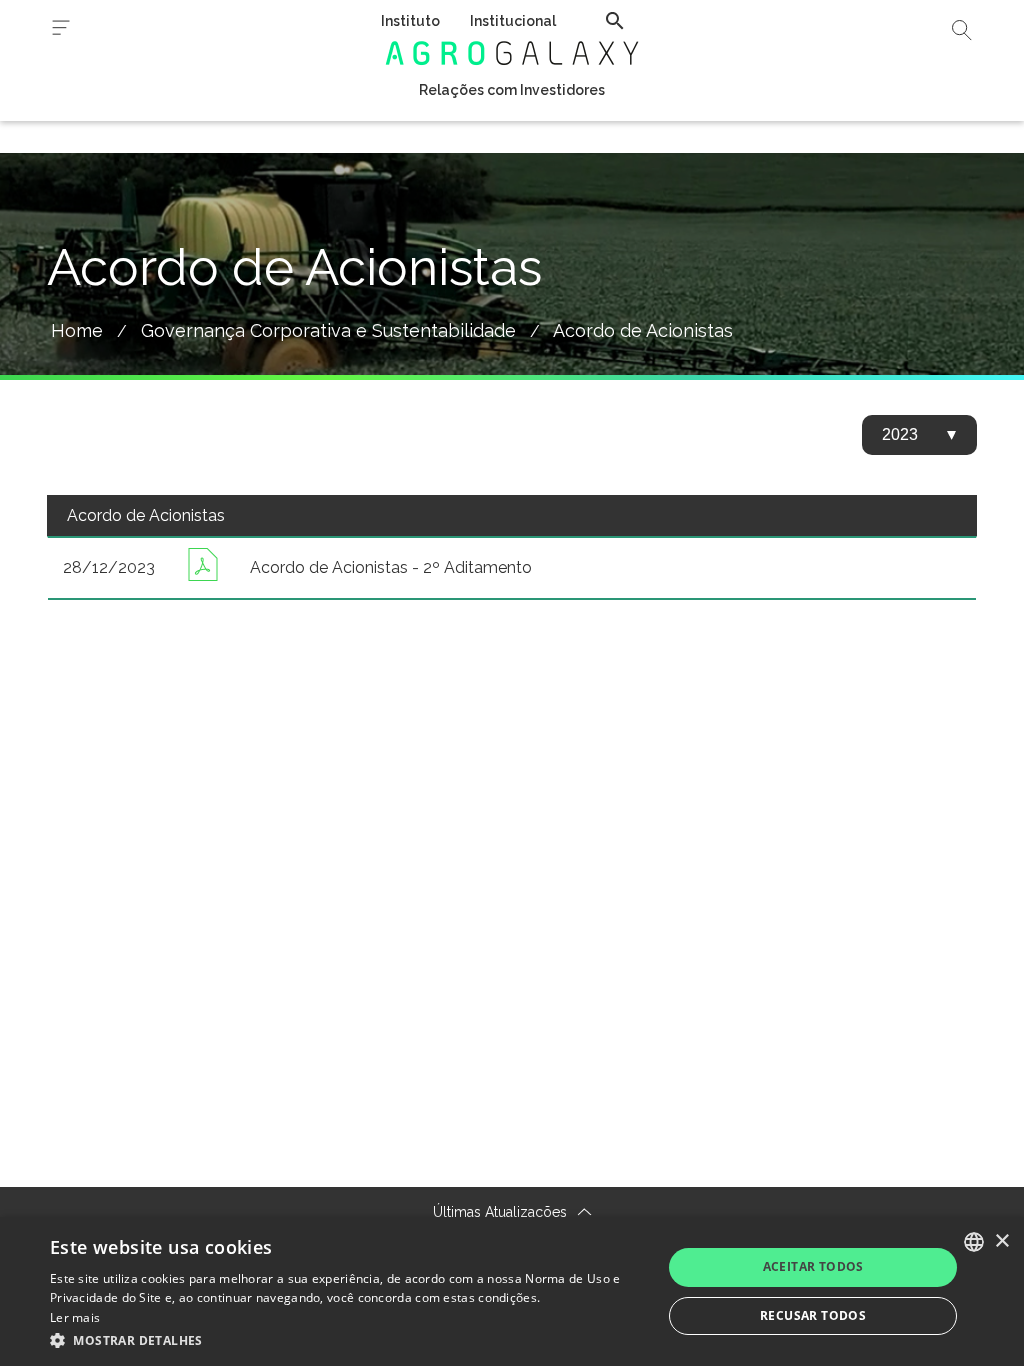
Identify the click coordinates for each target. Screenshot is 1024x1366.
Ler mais (75, 1317)
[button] (347, 1339)
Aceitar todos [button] (813, 1266)
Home (77, 330)
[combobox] (974, 1242)
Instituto (410, 21)
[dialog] (512, 1291)
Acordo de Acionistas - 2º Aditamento (391, 567)
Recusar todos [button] (813, 1315)
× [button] (1001, 1241)
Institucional (513, 21)
